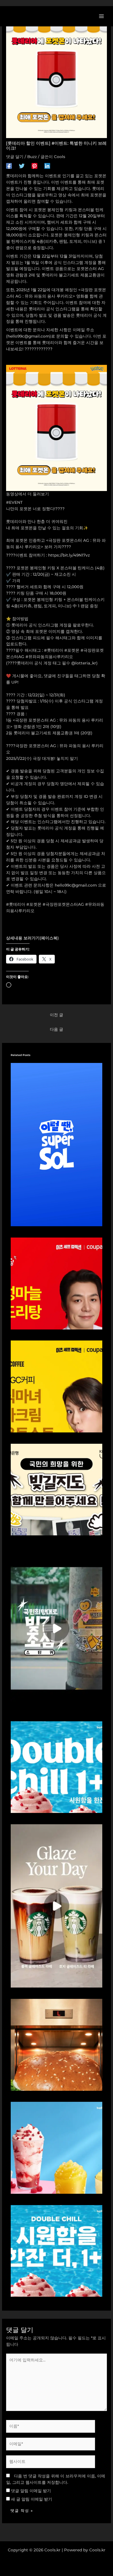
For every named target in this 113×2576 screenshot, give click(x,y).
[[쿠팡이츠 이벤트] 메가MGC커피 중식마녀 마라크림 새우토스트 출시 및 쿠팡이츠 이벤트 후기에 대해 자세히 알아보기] (57, 1386)
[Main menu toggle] (102, 16)
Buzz (32, 157)
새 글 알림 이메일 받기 (32, 2499)
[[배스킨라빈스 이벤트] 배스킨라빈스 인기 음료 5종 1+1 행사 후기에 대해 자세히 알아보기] (57, 2250)
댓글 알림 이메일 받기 (31, 2491)
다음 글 (57, 1029)
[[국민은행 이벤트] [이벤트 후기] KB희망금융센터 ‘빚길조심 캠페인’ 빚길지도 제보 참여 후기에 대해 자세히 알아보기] (57, 1489)
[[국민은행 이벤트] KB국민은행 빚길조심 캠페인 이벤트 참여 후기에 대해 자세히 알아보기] (57, 1628)
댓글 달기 (15, 157)
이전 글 (57, 1015)
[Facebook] (9, 166)
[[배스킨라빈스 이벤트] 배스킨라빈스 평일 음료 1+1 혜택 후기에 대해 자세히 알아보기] (57, 1767)
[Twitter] (22, 166)
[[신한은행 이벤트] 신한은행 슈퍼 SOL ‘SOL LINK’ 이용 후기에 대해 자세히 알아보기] (57, 1144)
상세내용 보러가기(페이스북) (32, 938)
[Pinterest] (34, 166)
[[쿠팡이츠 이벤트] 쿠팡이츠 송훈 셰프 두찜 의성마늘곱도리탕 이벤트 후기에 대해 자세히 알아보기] (57, 1283)
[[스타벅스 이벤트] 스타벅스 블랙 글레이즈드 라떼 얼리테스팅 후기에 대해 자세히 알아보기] (57, 1905)
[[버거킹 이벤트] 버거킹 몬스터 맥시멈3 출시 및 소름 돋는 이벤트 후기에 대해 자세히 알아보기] (57, 2044)
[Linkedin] (47, 166)
